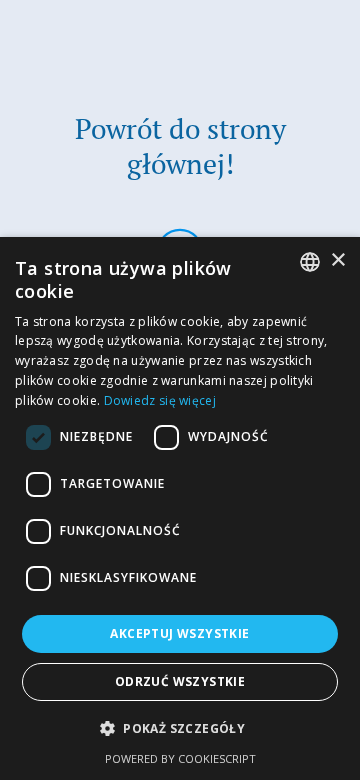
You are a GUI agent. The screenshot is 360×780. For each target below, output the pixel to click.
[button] (180, 728)
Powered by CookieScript (180, 758)
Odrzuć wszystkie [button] (180, 681)
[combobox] (310, 262)
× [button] (337, 260)
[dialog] (180, 508)
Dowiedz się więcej (160, 400)
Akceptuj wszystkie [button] (179, 633)
